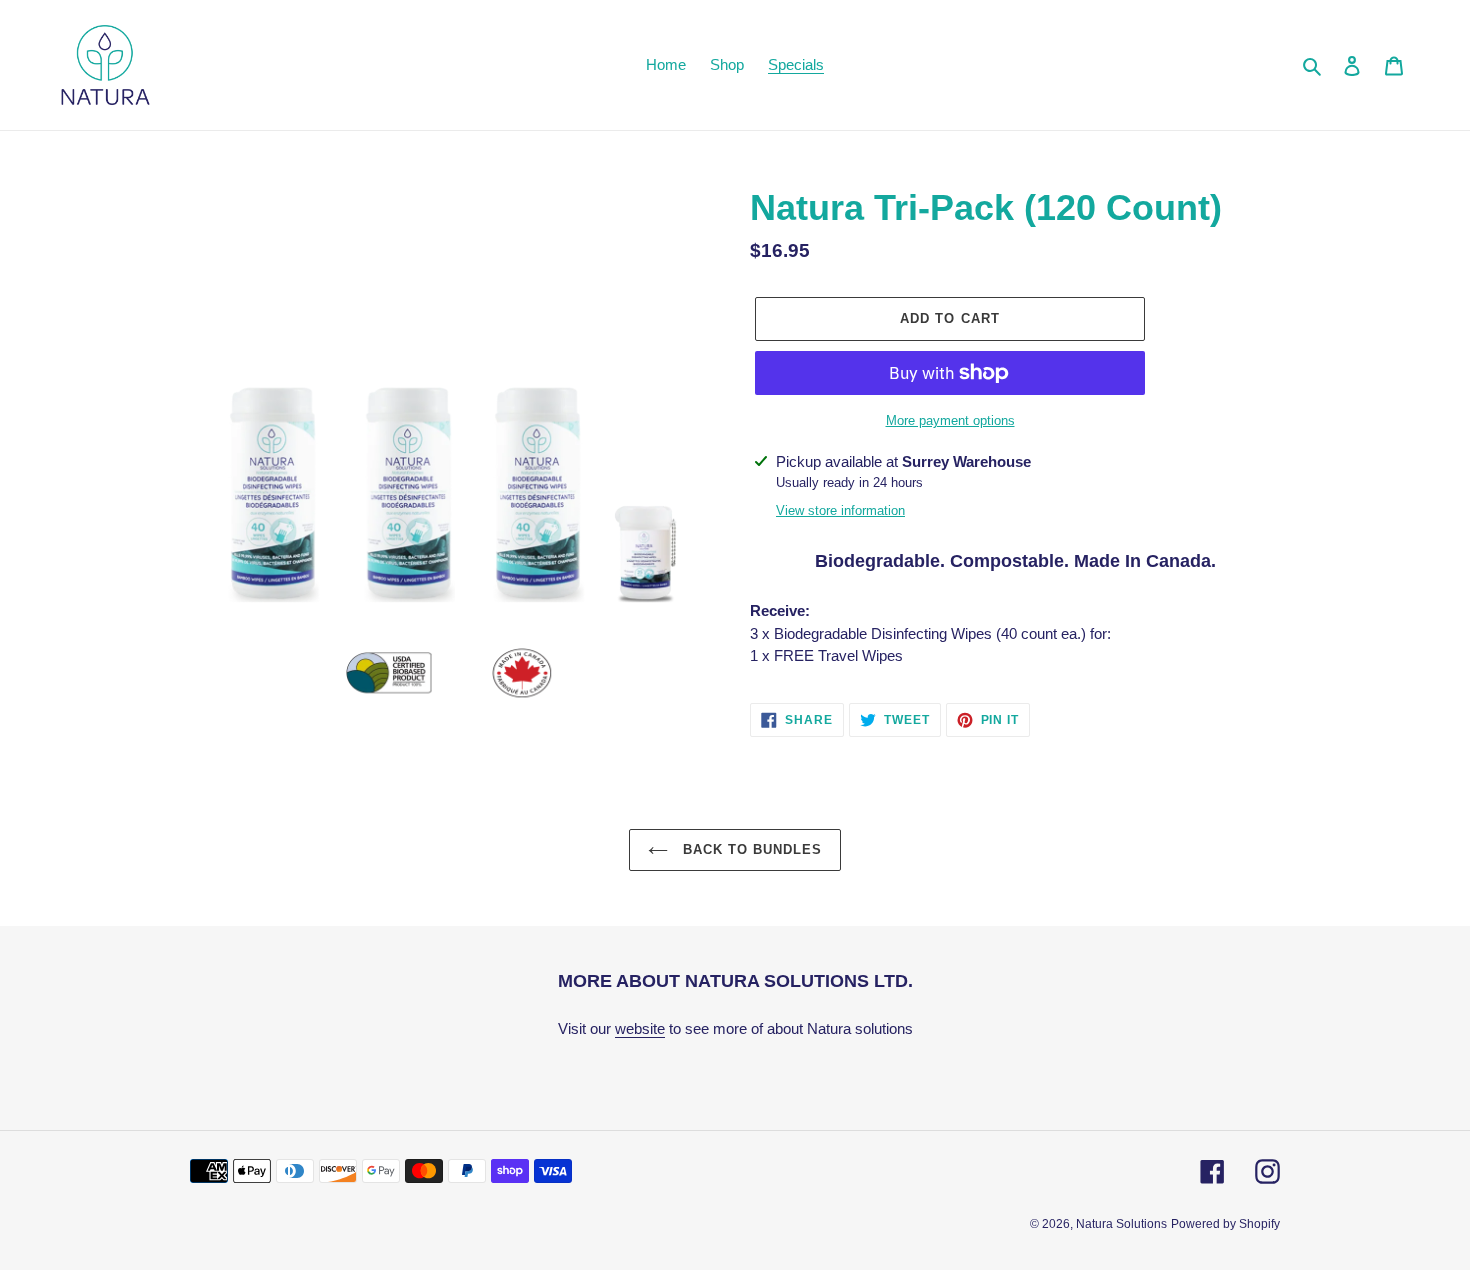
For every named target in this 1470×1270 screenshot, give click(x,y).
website (640, 1028)
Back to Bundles (750, 849)
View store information (840, 510)
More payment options (950, 420)
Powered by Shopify (1225, 1224)
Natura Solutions (1121, 1224)
